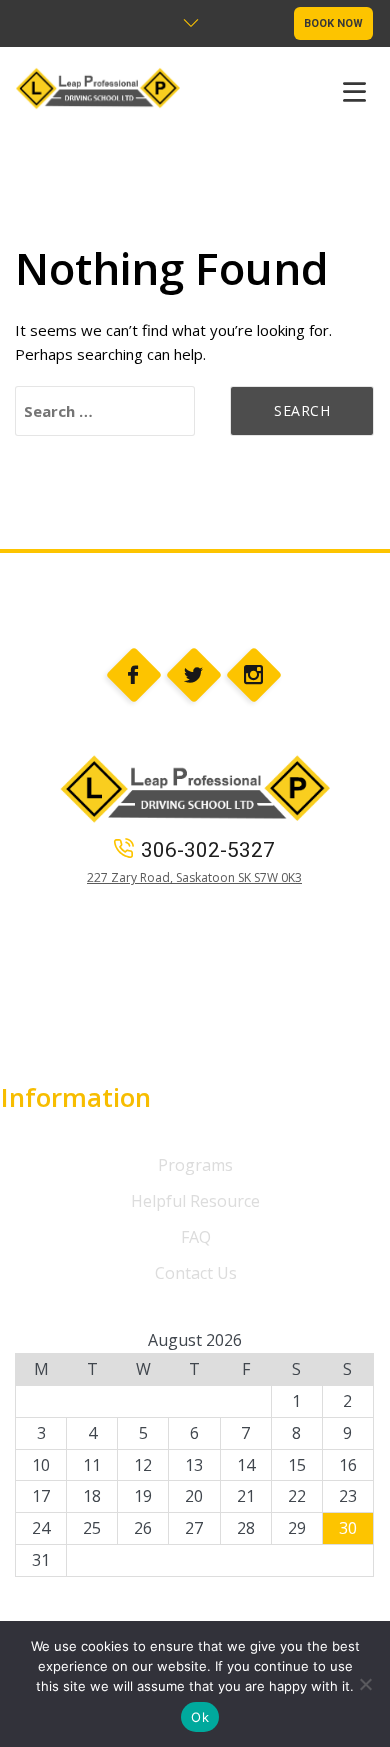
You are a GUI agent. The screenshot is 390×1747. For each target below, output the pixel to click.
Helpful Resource (195, 1201)
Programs (195, 1165)
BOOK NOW (333, 23)
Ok (200, 1717)
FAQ (196, 1237)
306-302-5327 (208, 850)
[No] (365, 1684)
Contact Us (196, 1273)
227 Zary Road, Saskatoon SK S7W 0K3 (194, 877)
